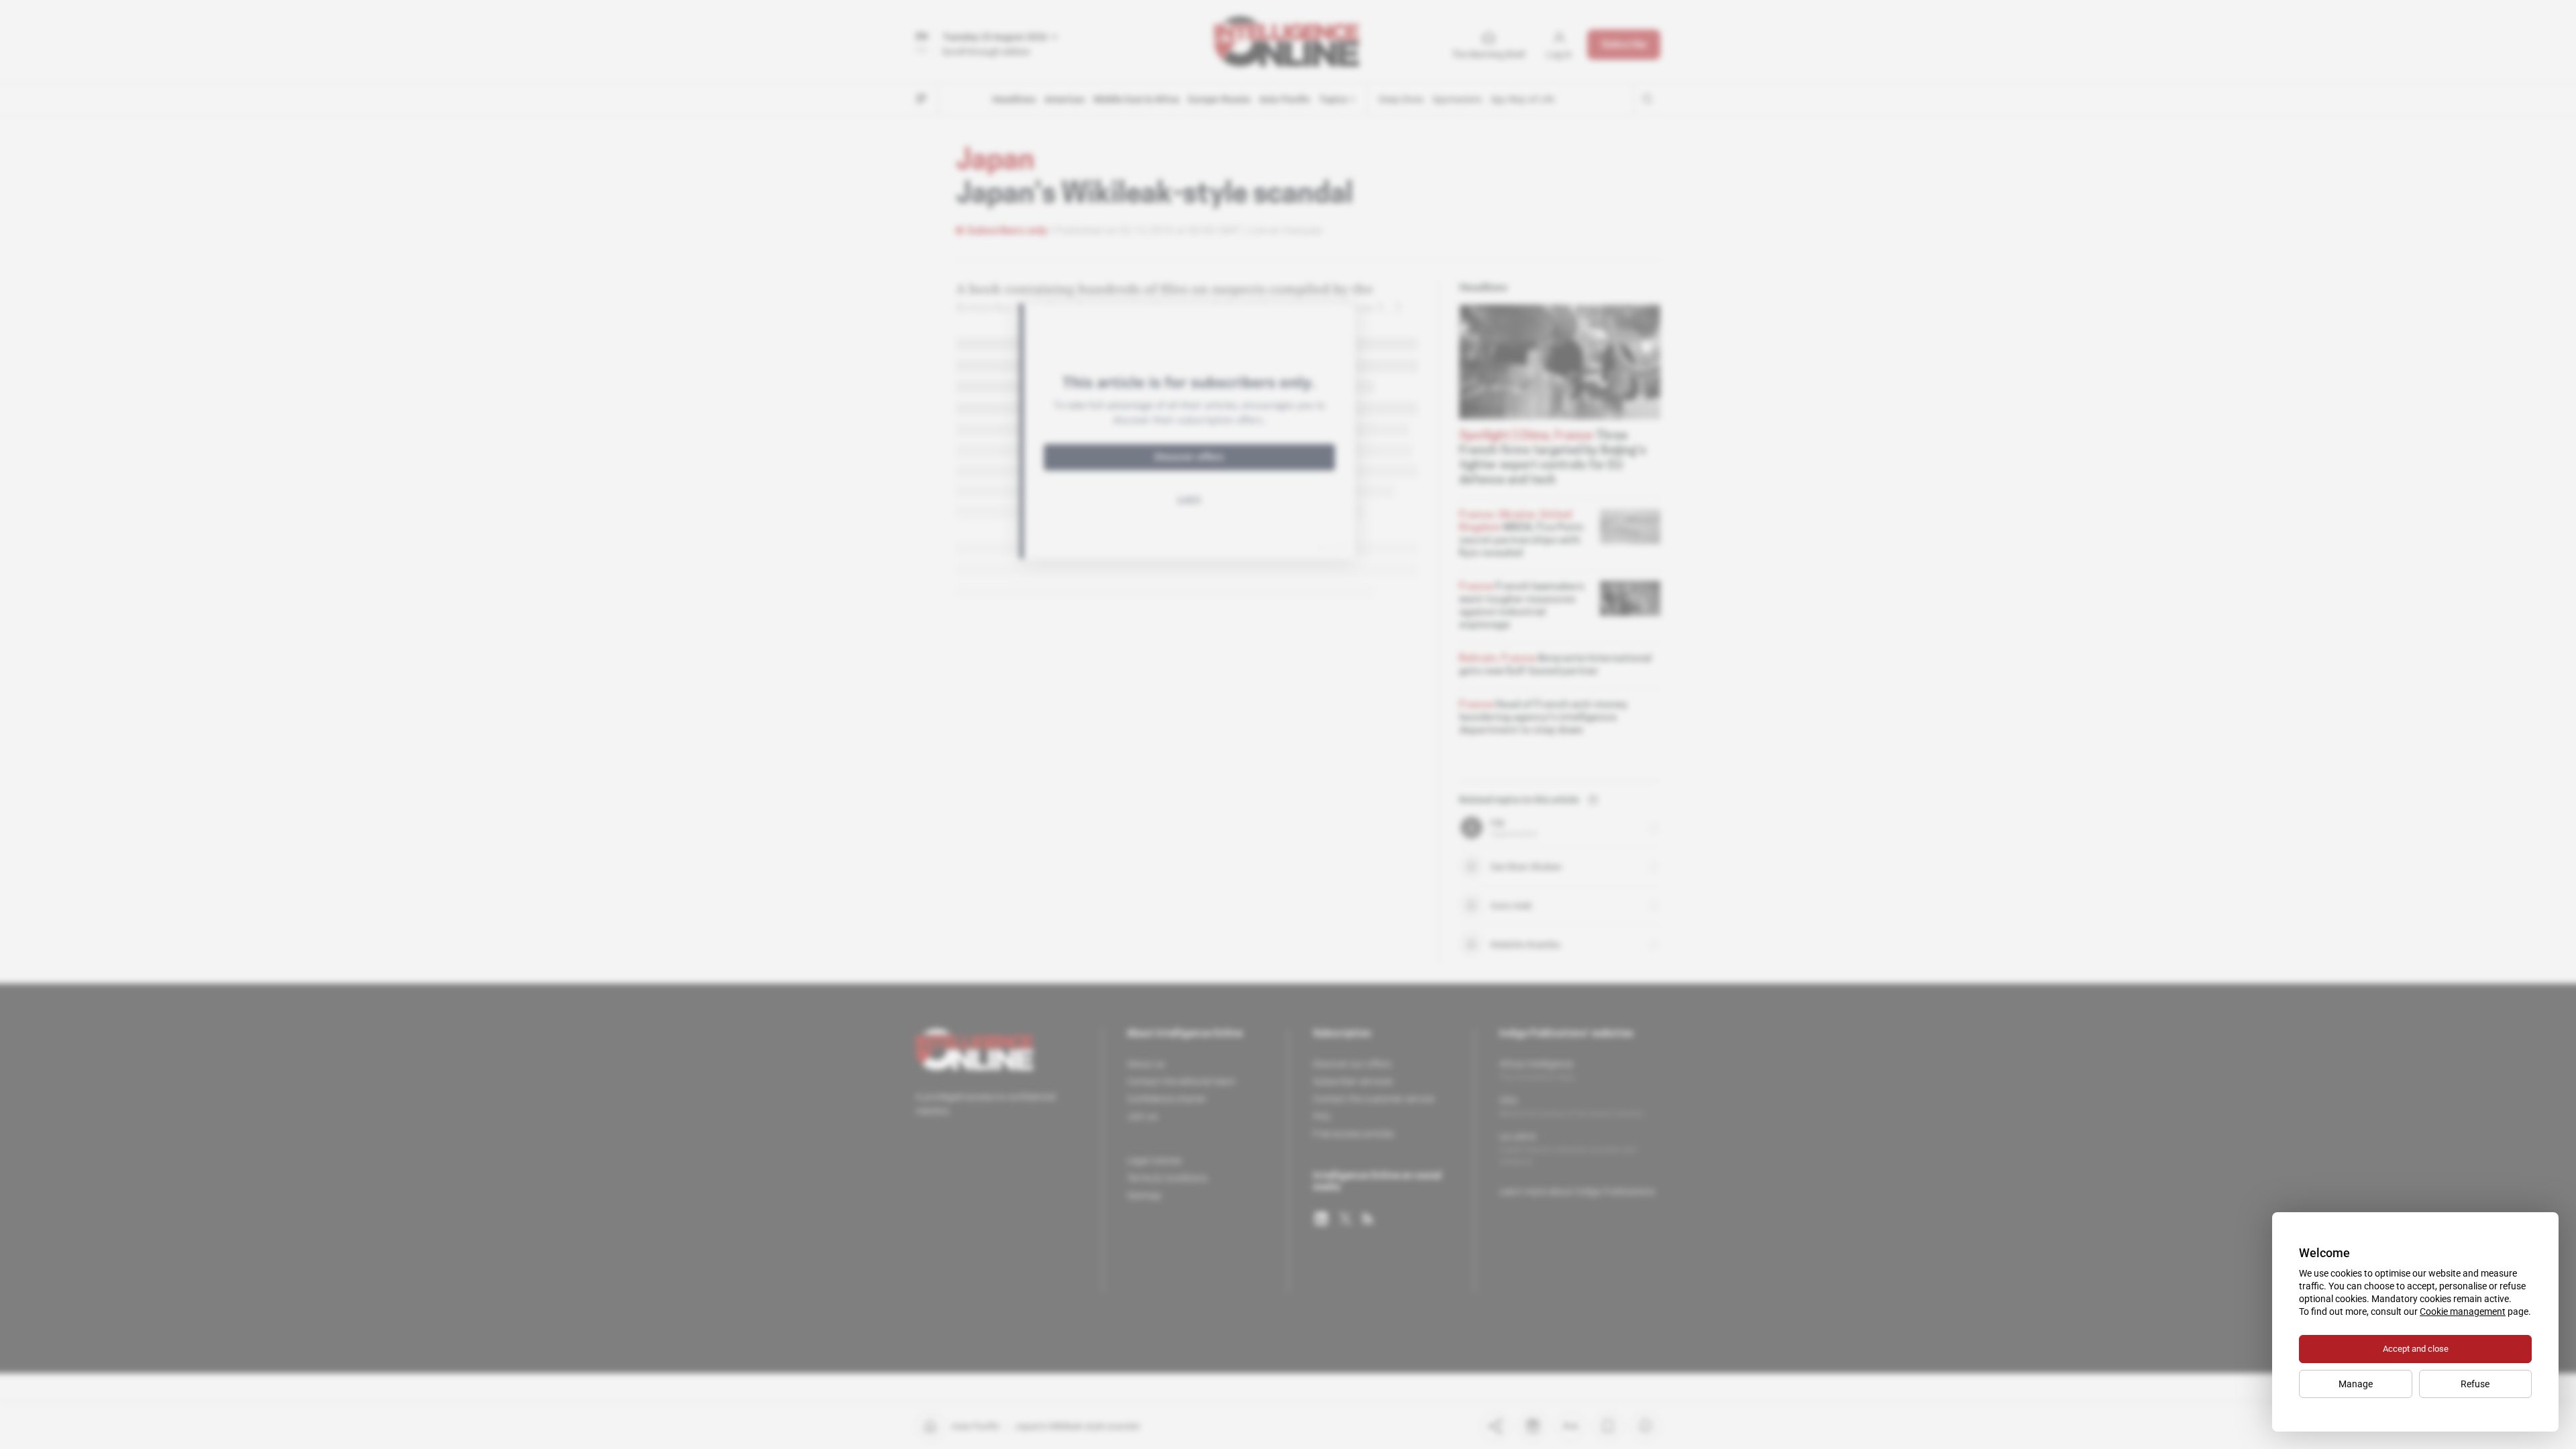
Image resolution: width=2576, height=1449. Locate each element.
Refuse (2475, 1384)
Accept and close (2416, 1349)
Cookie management (2463, 1311)
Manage (2356, 1384)
